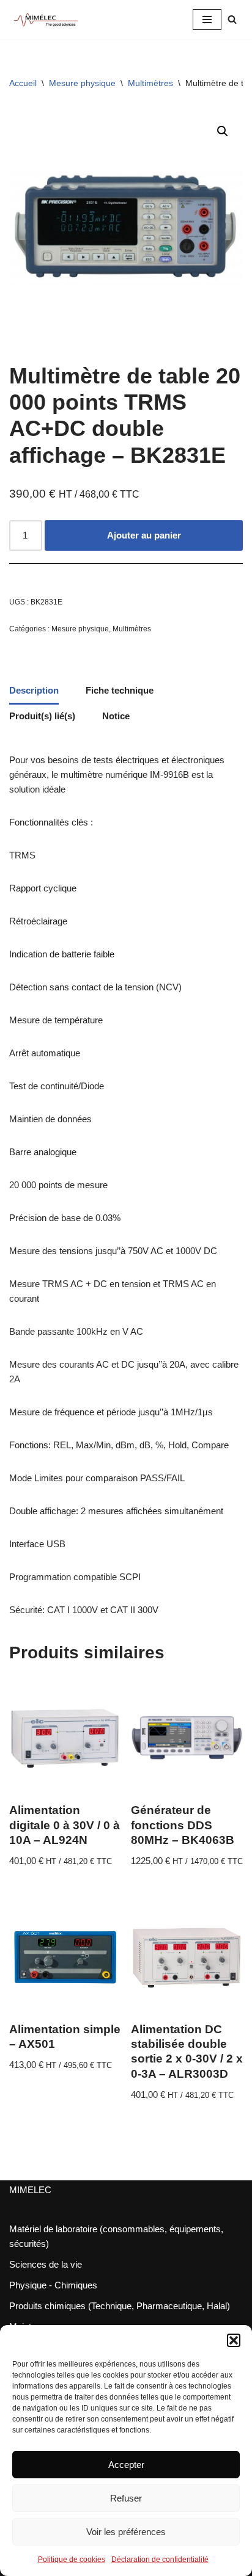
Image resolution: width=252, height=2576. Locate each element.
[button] (234, 2340)
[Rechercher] (232, 19)
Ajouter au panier (144, 535)
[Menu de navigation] (207, 20)
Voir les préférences (126, 2532)
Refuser (126, 2498)
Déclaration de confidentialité (160, 2560)
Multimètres (150, 83)
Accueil (23, 83)
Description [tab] (34, 690)
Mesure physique (82, 83)
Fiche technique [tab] (120, 690)
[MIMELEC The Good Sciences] (46, 20)
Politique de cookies (72, 2560)
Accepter (126, 2465)
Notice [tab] (116, 716)
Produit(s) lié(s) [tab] (42, 716)
